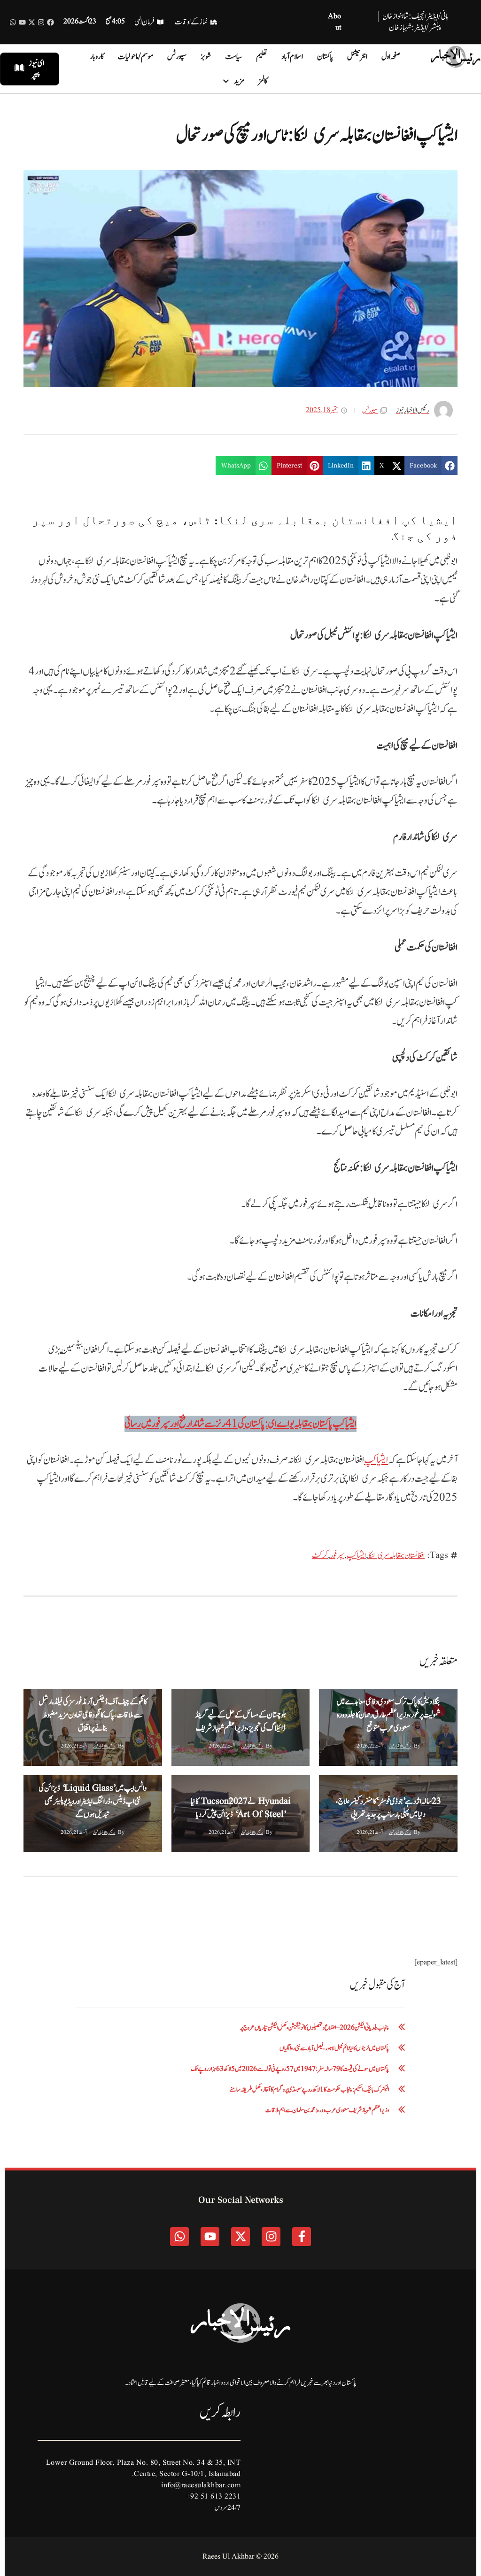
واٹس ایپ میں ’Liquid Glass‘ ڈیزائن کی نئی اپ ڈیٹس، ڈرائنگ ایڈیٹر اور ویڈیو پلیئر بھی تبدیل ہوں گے (93, 1802)
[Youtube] (22, 22)
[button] (431, 466)
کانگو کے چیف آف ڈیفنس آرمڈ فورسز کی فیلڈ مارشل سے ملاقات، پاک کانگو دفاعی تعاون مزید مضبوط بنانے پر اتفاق (93, 1715)
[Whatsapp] (13, 22)
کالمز (263, 81)
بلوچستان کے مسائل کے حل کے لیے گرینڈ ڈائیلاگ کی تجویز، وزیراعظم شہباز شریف (240, 1722)
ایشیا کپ (376, 1460)
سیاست (233, 57)
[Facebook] (50, 22)
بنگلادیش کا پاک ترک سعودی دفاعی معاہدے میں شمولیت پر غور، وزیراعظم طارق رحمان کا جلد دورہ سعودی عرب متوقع (388, 1715)
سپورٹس (177, 57)
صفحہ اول (391, 57)
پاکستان (325, 57)
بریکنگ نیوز (360, 1698)
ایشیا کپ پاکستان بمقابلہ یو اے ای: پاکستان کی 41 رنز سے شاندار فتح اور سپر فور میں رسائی (240, 1424)
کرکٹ (320, 1556)
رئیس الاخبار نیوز (400, 1746)
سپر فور (337, 1556)
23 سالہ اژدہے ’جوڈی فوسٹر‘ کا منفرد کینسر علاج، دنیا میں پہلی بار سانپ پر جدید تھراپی (388, 1808)
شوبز (206, 57)
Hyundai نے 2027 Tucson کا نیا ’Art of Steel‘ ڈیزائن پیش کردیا (241, 1808)
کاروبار (97, 57)
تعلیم (262, 57)
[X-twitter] (32, 22)
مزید (239, 81)
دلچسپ (360, 1784)
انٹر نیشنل (357, 57)
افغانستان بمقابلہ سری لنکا (396, 1556)
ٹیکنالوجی (211, 1784)
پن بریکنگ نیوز (40, 1698)
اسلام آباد (292, 57)
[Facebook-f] (302, 2237)
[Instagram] (41, 22)
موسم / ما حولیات (136, 57)
